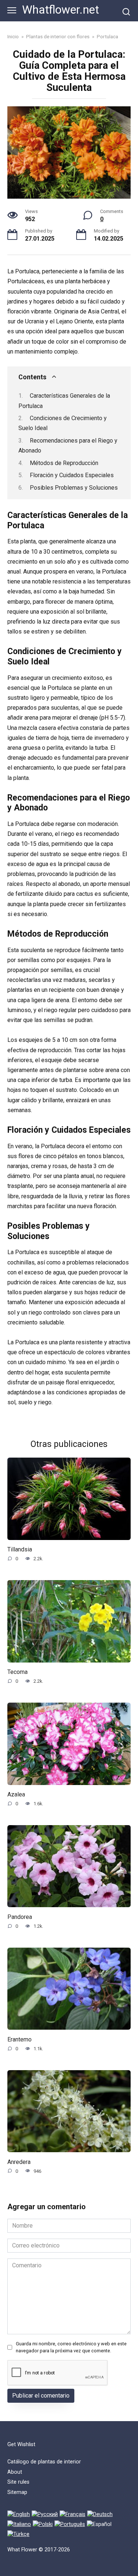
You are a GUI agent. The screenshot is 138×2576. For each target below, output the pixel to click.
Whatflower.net (61, 10)
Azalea (16, 1794)
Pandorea (20, 1917)
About (15, 2472)
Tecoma (17, 1672)
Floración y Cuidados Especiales (72, 475)
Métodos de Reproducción (64, 463)
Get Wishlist (21, 2444)
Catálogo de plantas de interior (44, 2462)
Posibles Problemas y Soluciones (74, 488)
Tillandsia (20, 1549)
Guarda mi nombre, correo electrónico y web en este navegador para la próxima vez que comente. (71, 2347)
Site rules (18, 2482)
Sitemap (17, 2492)
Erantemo (20, 2039)
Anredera (19, 2162)
